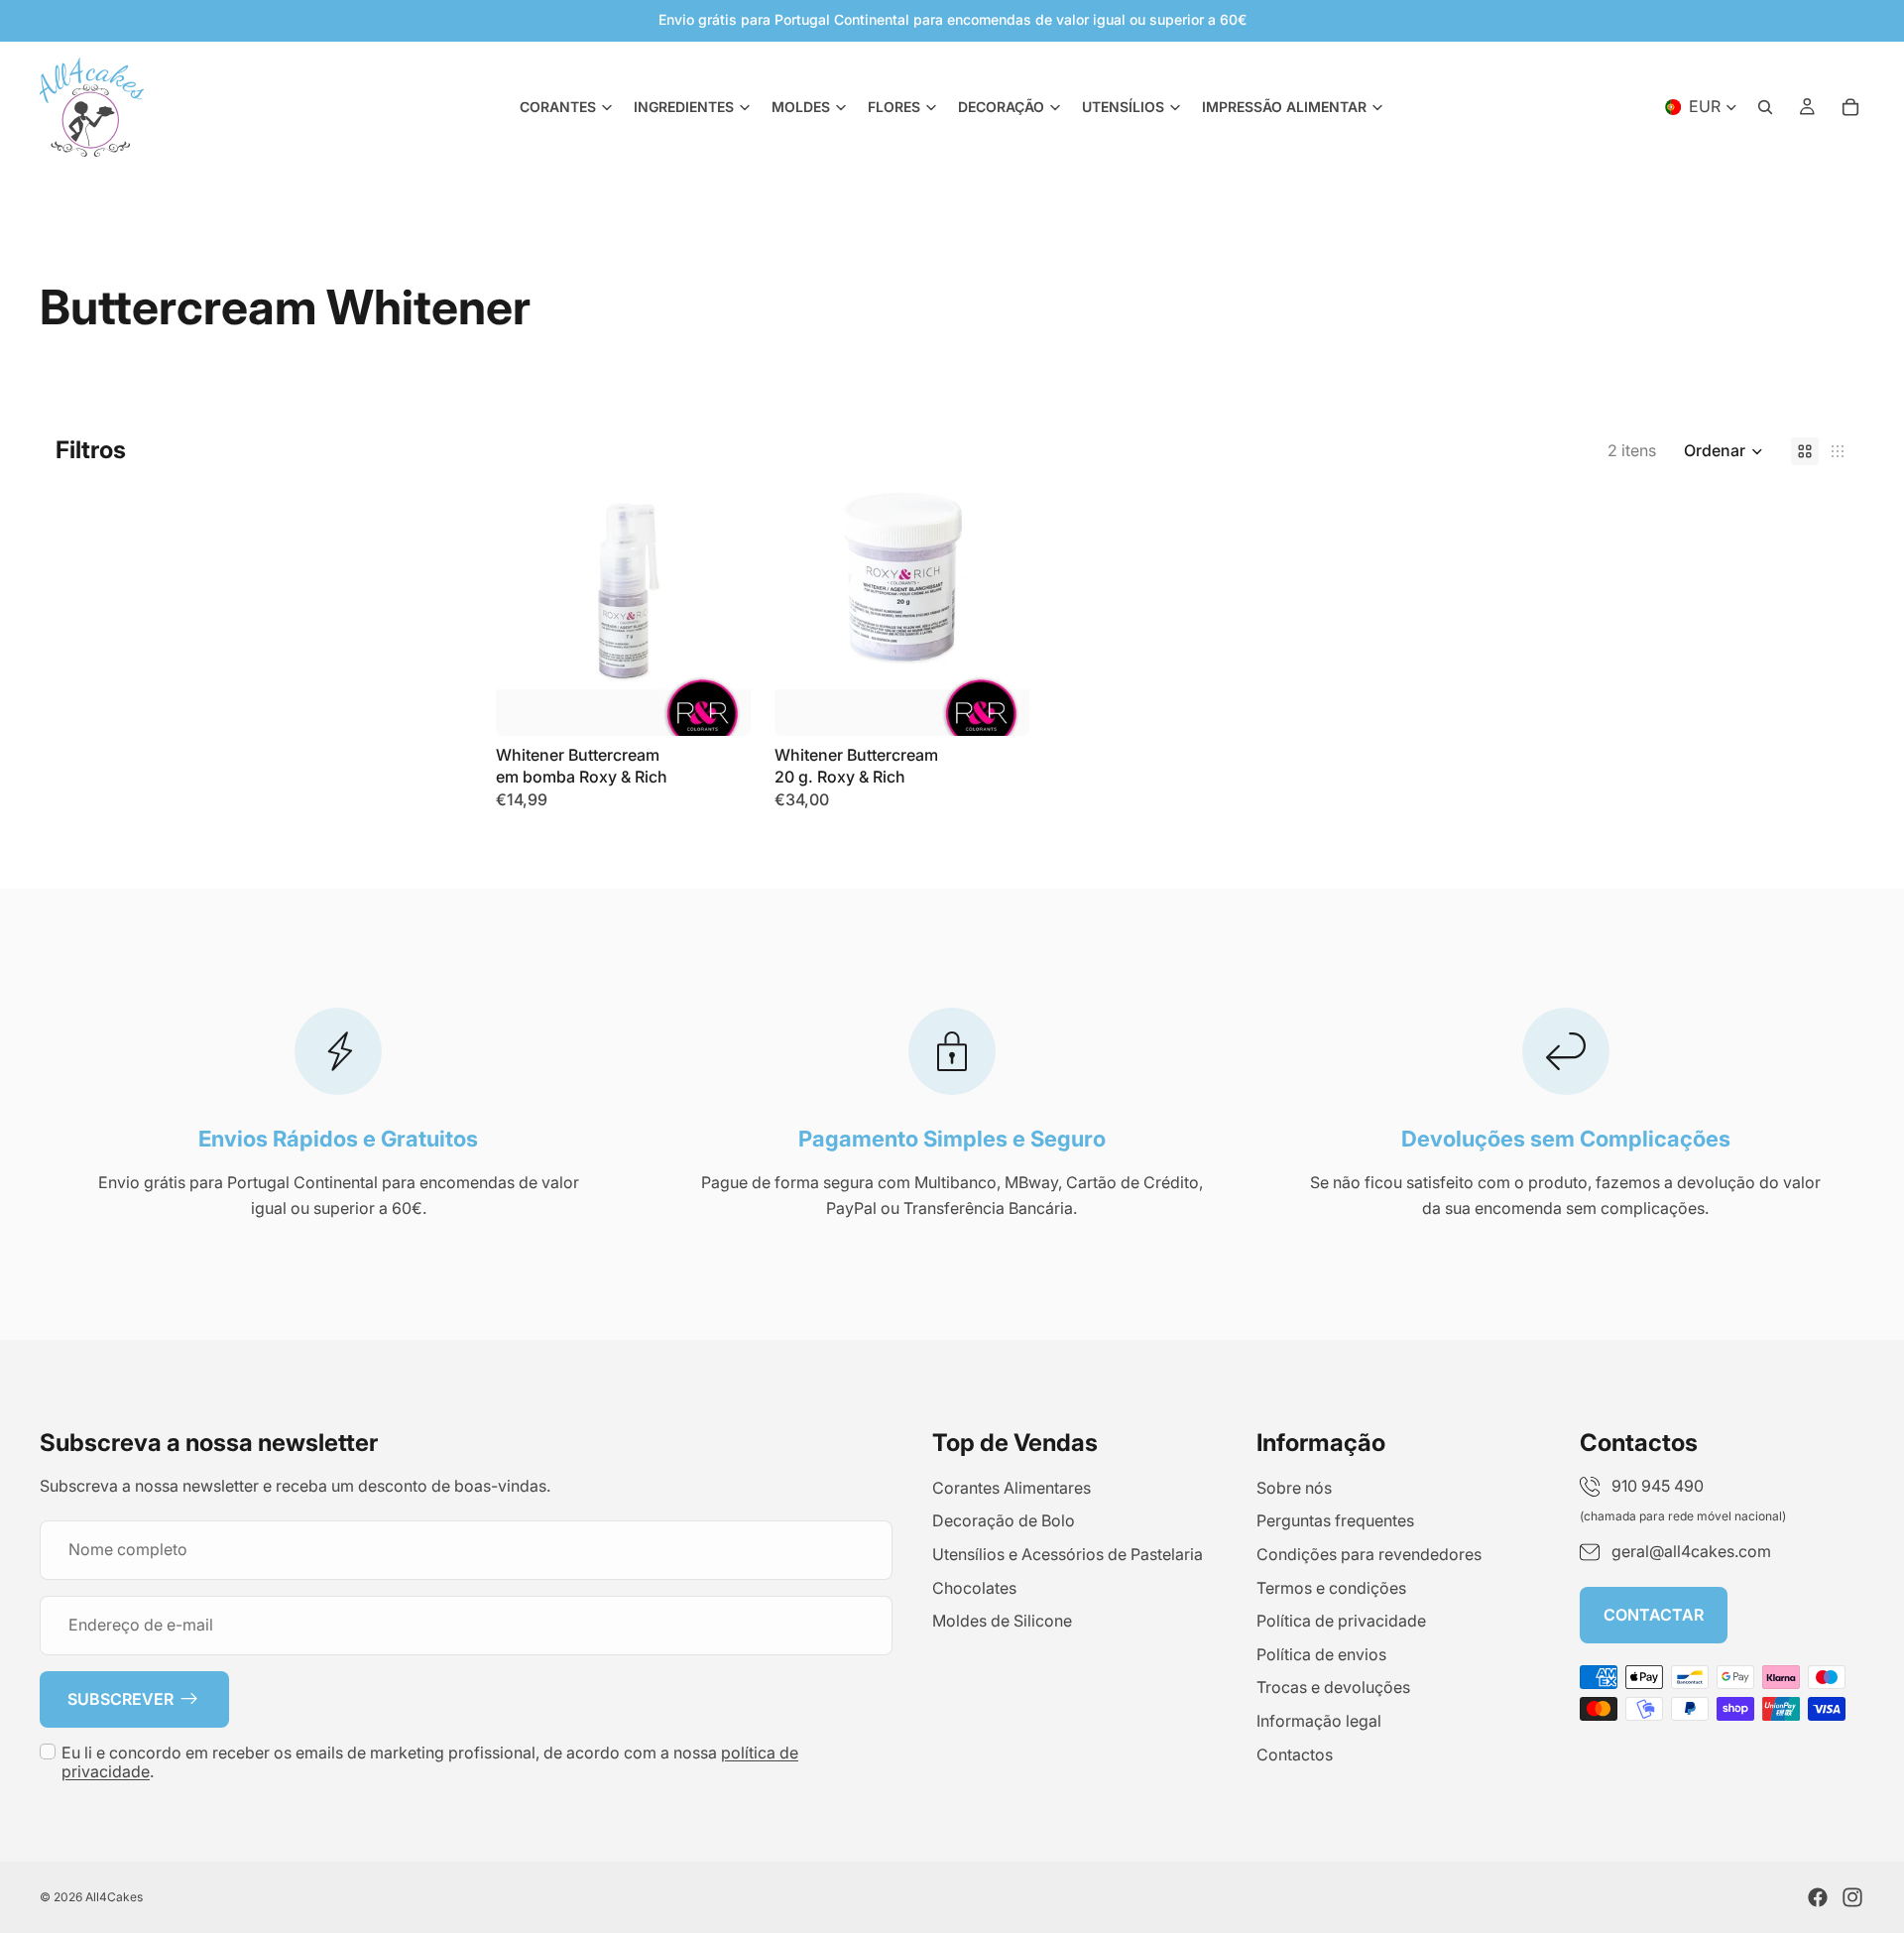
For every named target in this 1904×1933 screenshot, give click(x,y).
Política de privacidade (1341, 1622)
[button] (1724, 451)
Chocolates (974, 1588)
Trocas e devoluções (1333, 1688)
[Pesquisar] (1765, 107)
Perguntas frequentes (1335, 1521)
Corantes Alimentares (1011, 1488)
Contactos (1295, 1754)
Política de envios (1321, 1654)
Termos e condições (1331, 1588)
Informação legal (1319, 1721)
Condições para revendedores (1369, 1554)
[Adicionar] (720, 705)
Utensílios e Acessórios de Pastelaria (1068, 1554)
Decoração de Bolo (1004, 1521)
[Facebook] (1818, 1897)
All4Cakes (114, 1897)
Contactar (1654, 1615)
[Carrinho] (1850, 107)
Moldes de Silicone (1002, 1622)
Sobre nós (1294, 1488)
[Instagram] (1852, 1897)
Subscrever (120, 1699)
